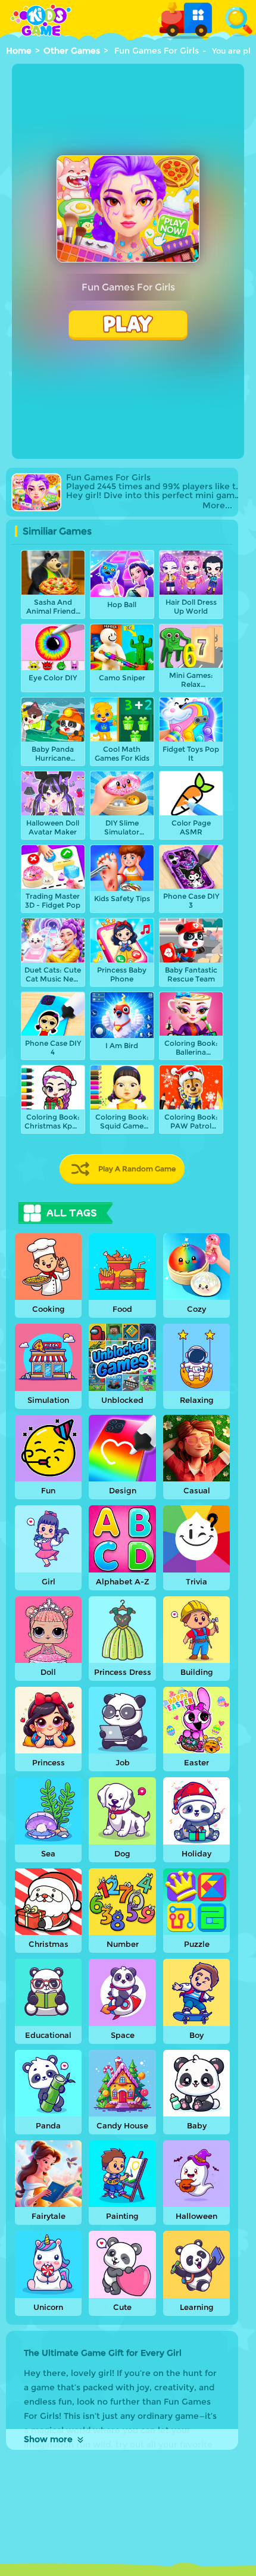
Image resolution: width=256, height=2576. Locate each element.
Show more (48, 2439)
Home (19, 51)
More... (217, 506)
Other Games (72, 51)
